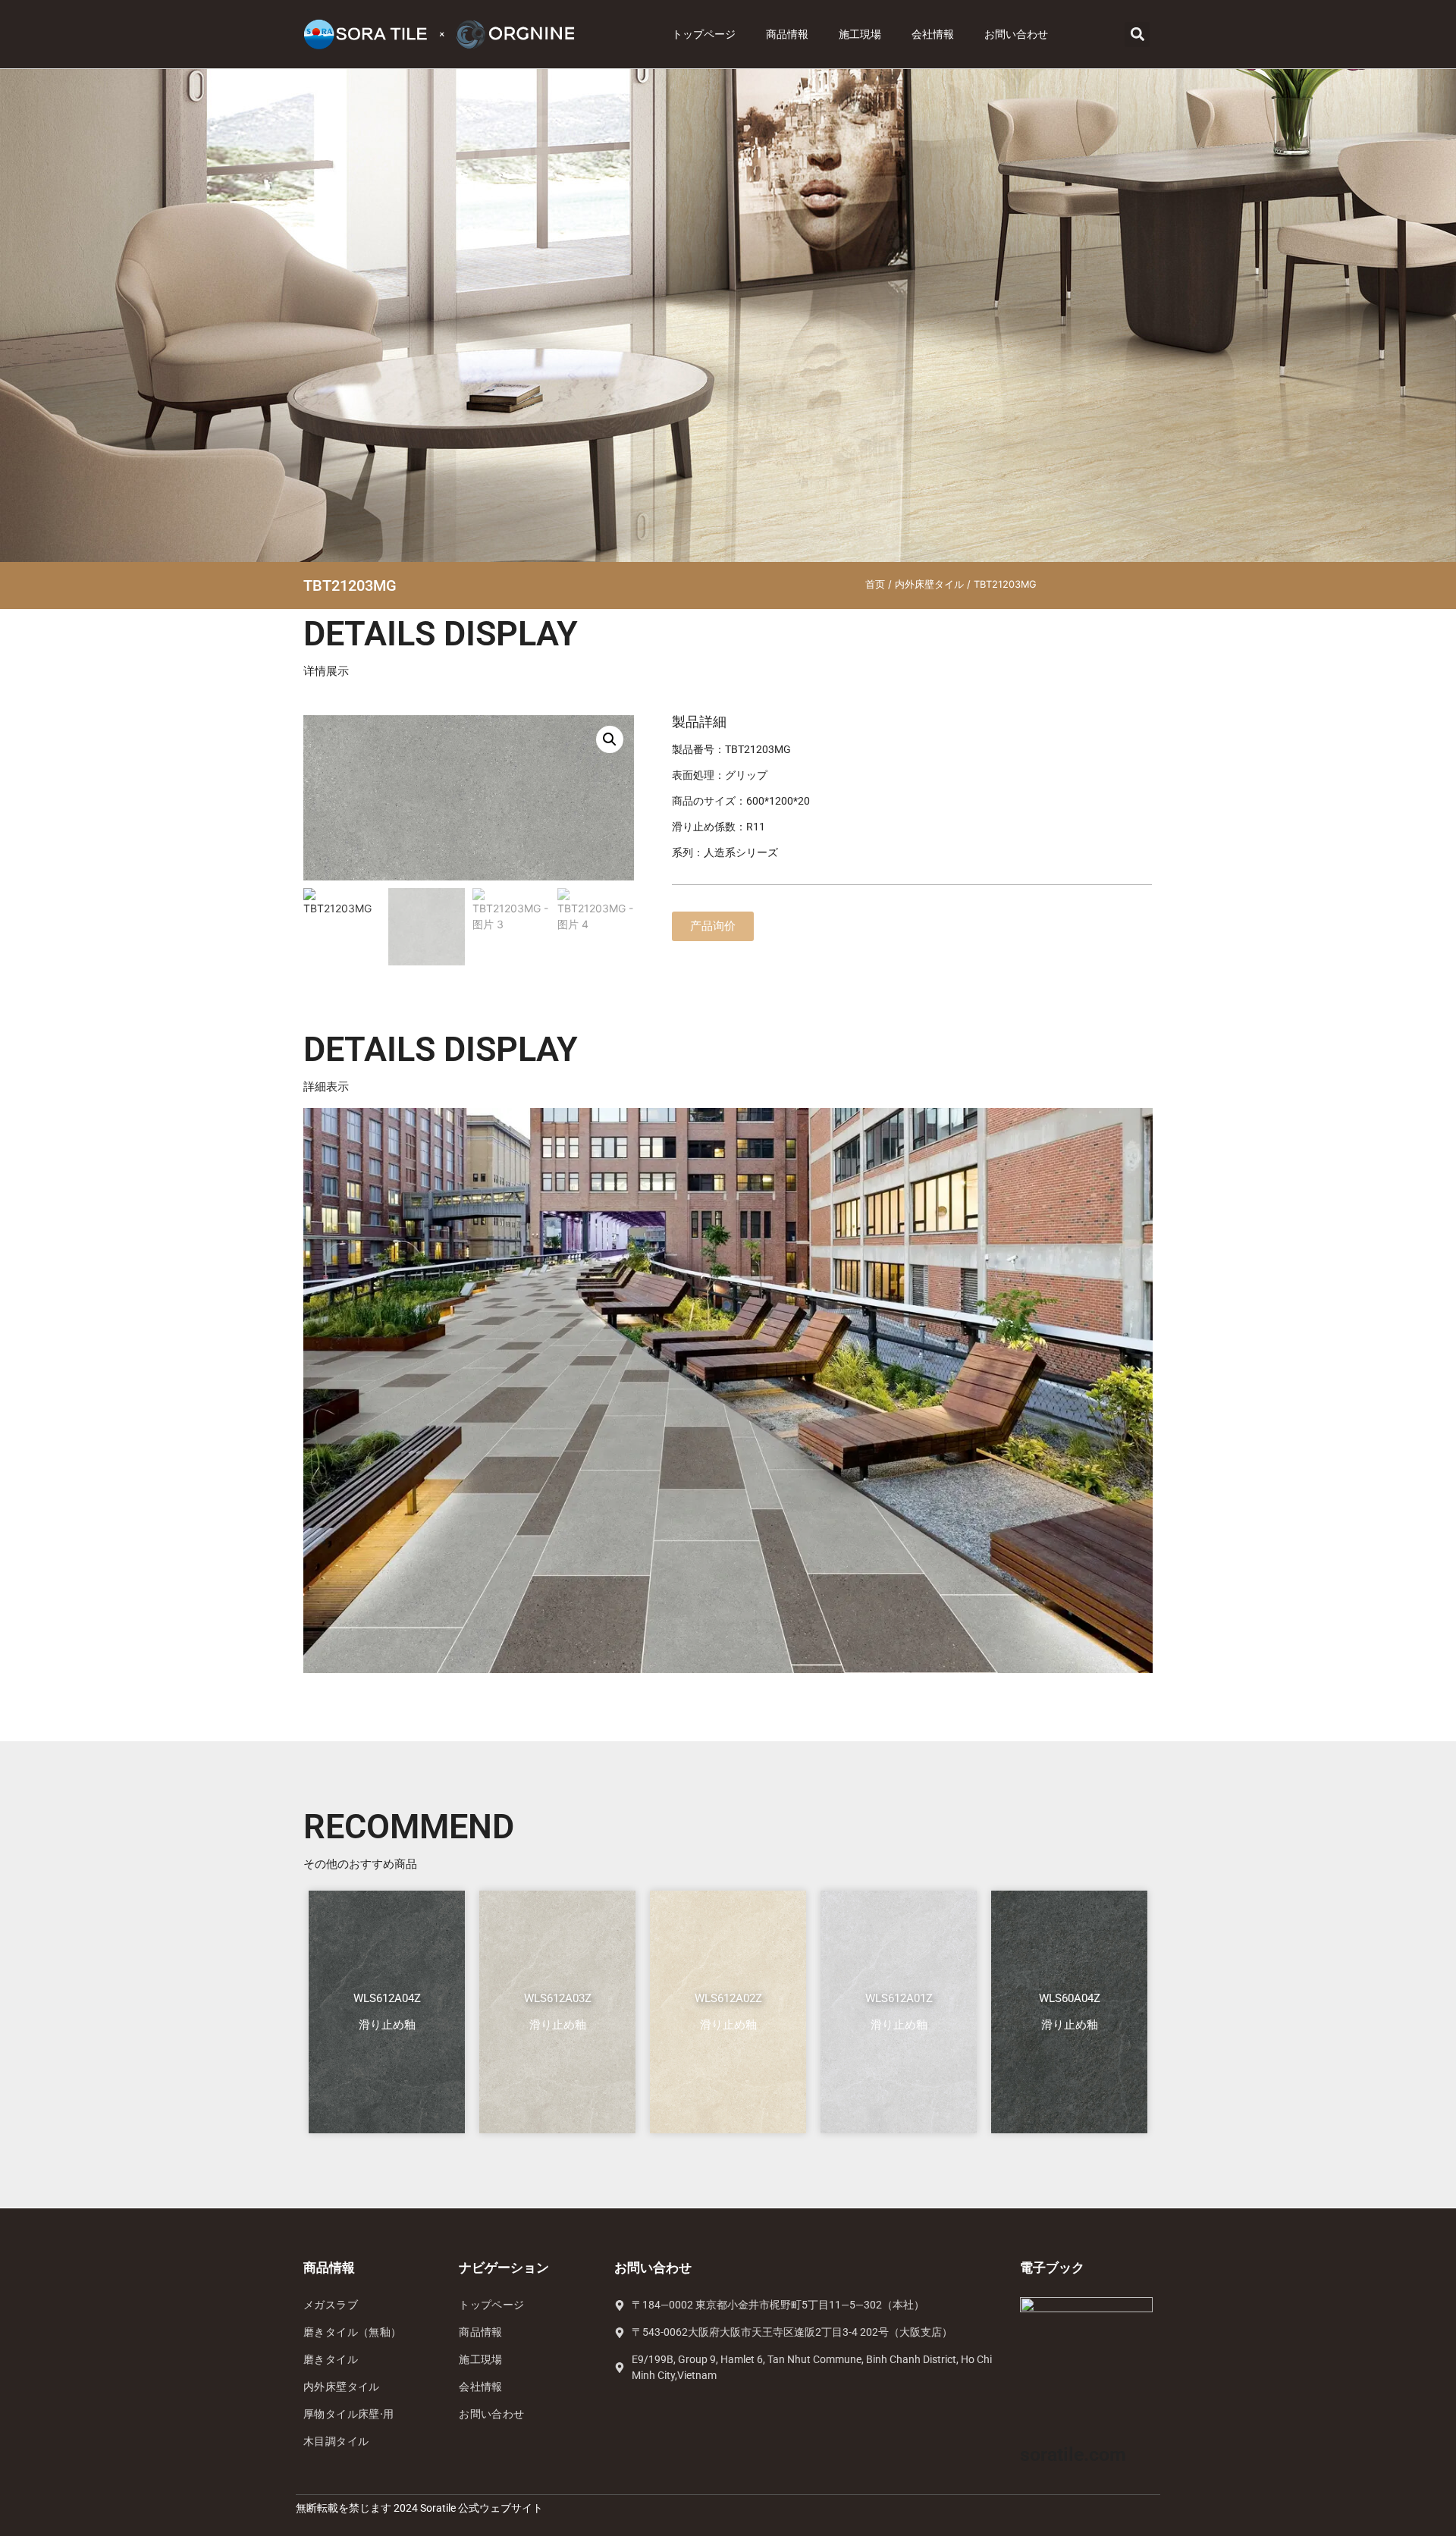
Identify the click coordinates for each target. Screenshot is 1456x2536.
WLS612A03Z (558, 1998)
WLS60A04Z (1070, 1998)
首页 (875, 584)
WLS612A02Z (728, 1998)
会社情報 (933, 34)
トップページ (704, 34)
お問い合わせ (1016, 34)
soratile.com (1073, 2454)
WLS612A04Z (387, 1998)
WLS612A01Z (899, 1998)
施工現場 (860, 34)
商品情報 (787, 34)
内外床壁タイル (929, 584)
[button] (1137, 35)
